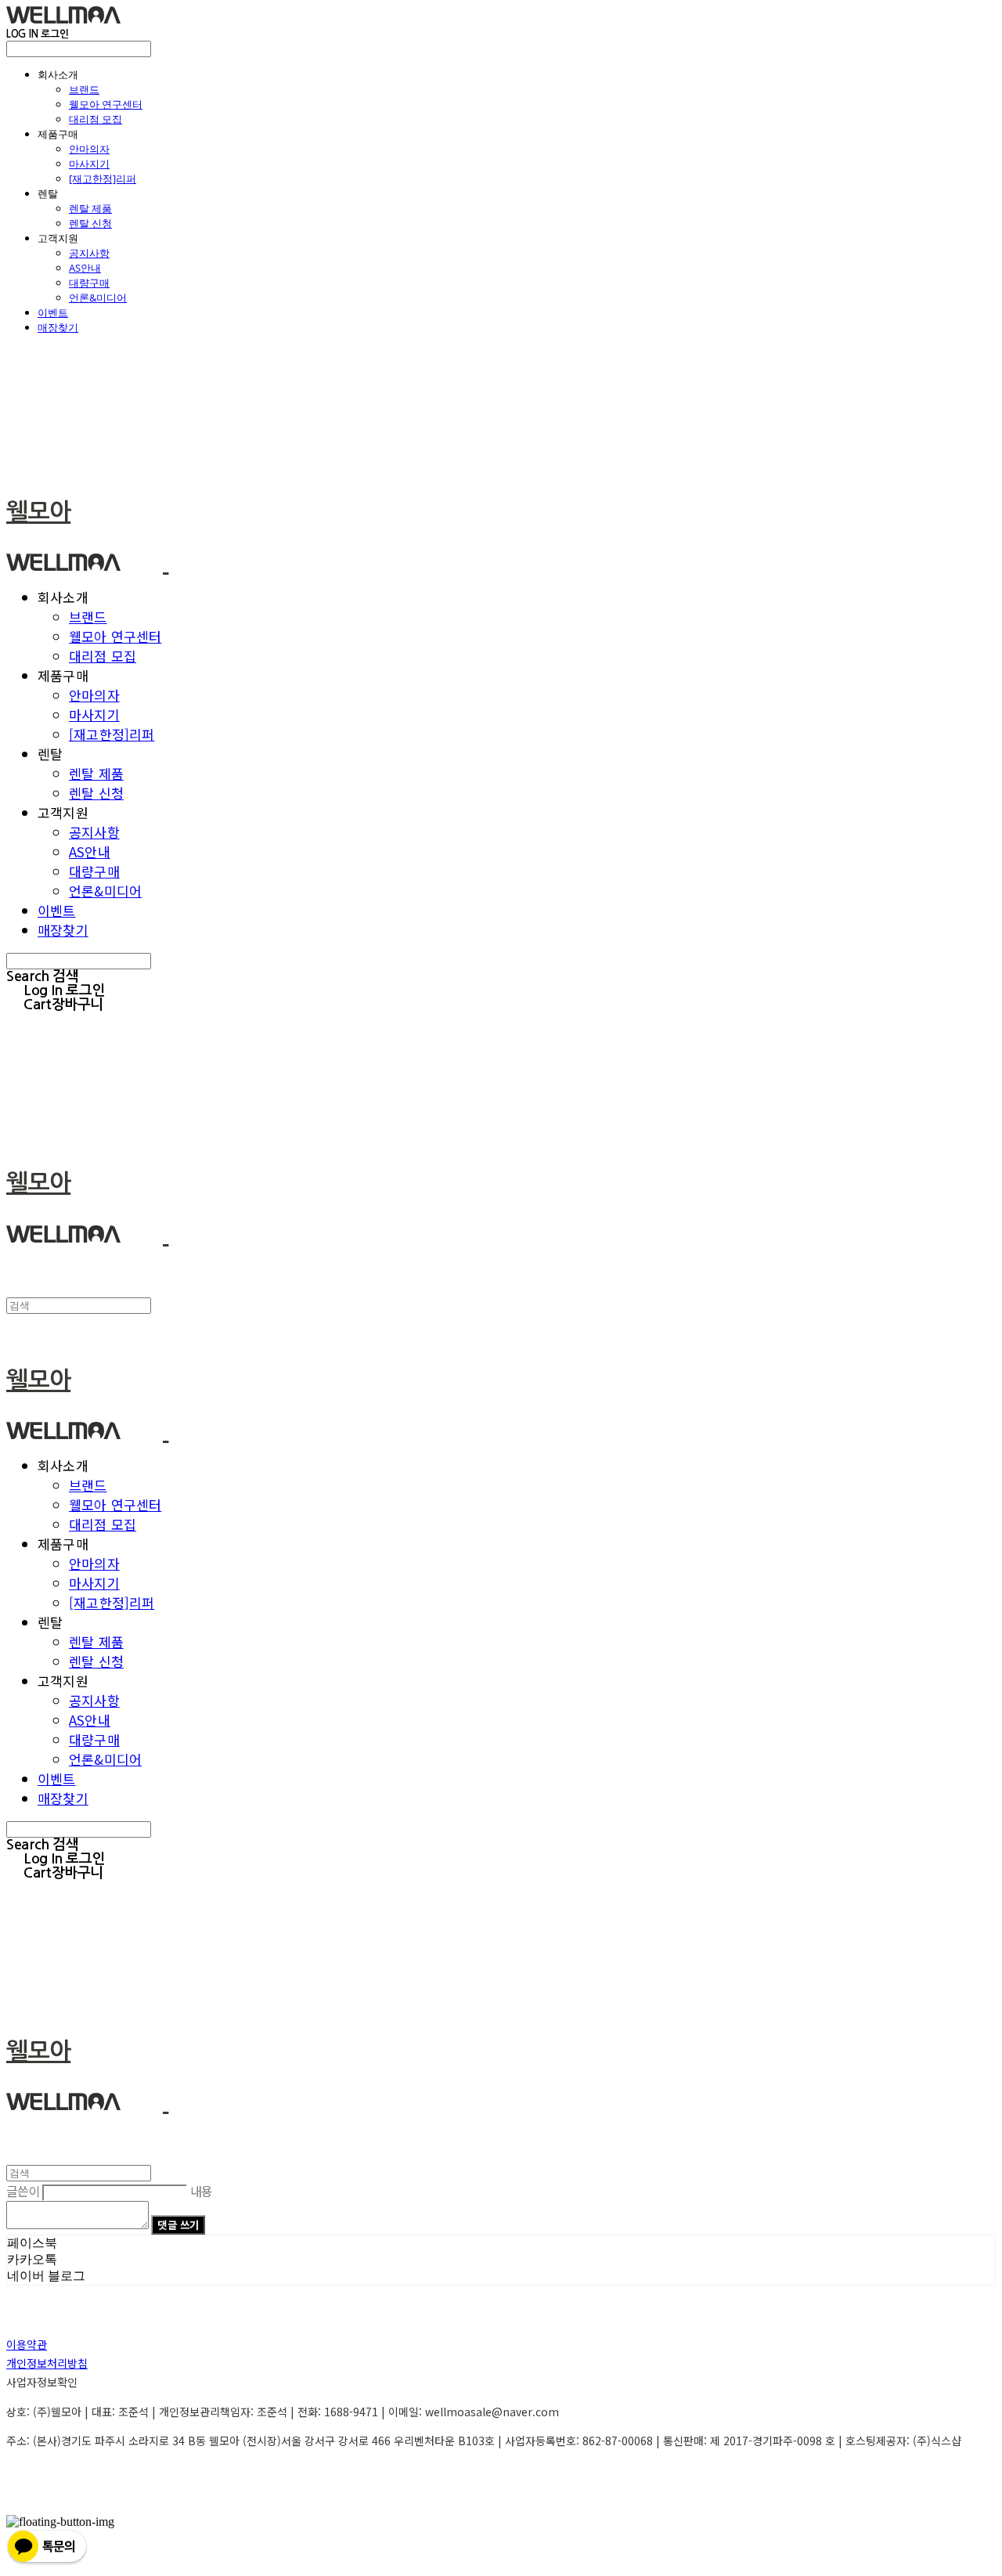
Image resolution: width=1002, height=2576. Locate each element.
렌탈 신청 (90, 223)
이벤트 (53, 312)
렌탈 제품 (90, 208)
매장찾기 (58, 327)
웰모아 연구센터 (106, 104)
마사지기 (89, 164)
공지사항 (89, 253)
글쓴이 (23, 2191)
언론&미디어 (98, 298)
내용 (202, 2191)
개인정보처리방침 (47, 2363)
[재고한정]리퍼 (103, 179)
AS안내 (85, 268)
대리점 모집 (96, 119)
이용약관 (27, 2344)
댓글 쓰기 (178, 2225)
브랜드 (84, 89)
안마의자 (89, 149)
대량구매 (89, 283)
